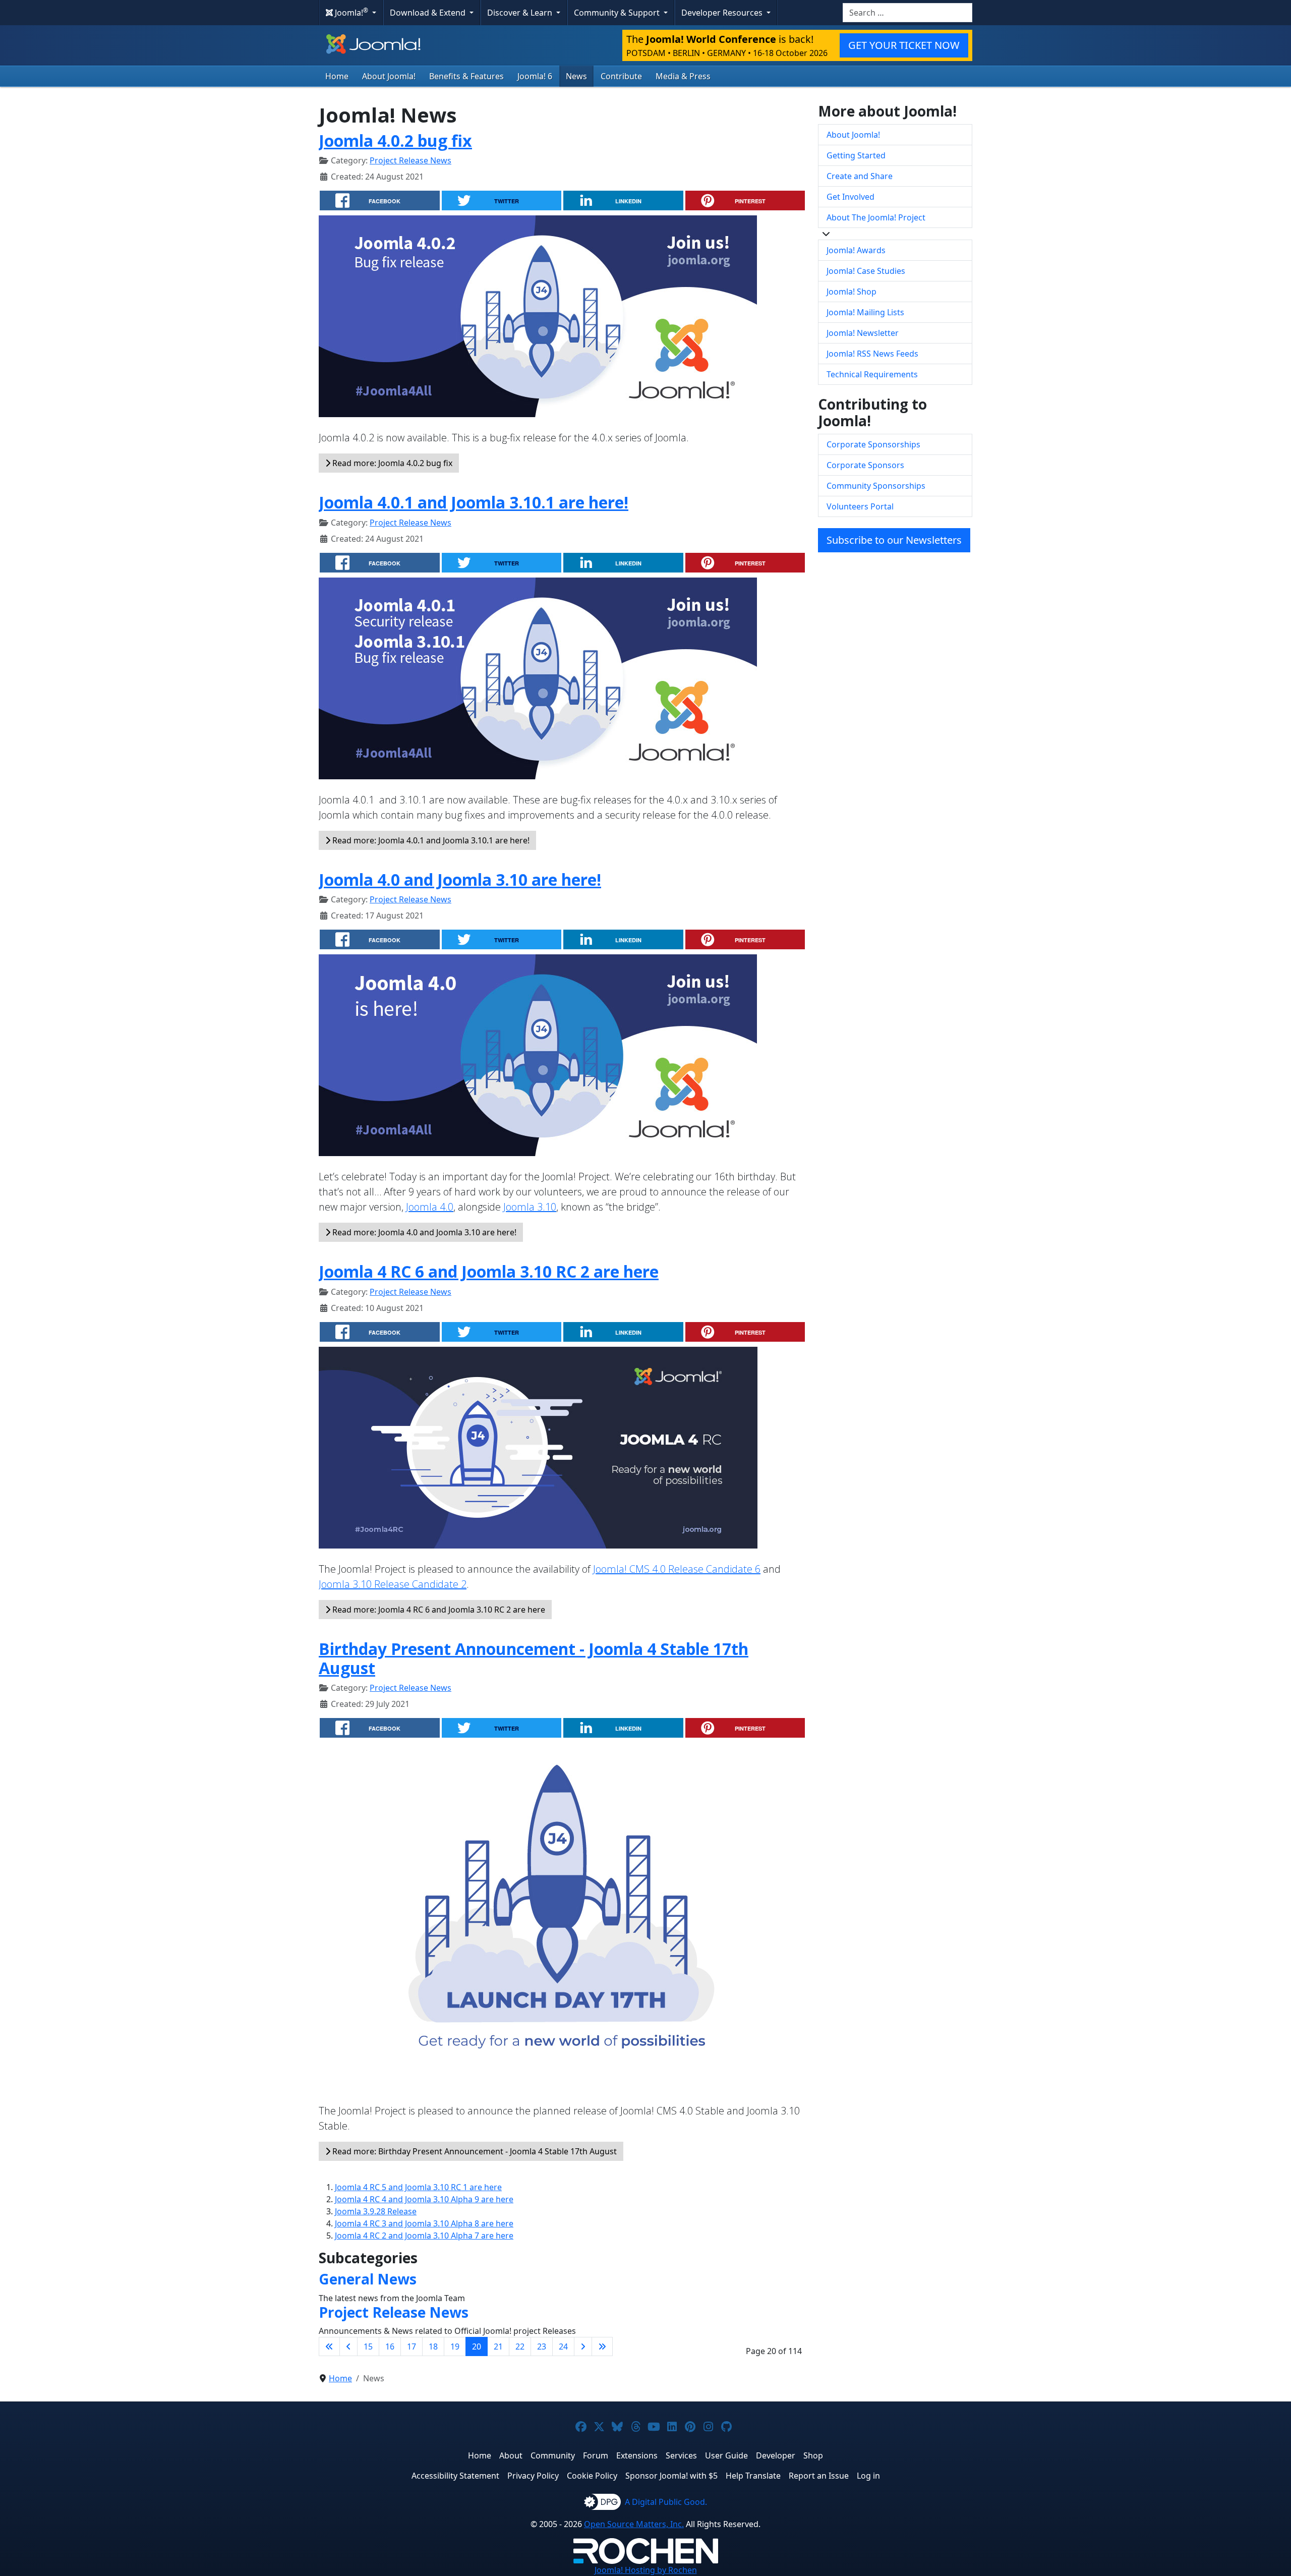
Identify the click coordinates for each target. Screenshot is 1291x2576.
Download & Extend (429, 13)
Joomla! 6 (535, 76)
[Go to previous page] (348, 2346)
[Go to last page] (602, 2346)
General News (368, 2279)
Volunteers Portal (860, 506)
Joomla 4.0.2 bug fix (395, 140)
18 (433, 2346)
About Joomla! (389, 76)
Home (337, 76)
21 (498, 2346)
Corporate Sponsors (865, 465)
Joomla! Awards (856, 250)
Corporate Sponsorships (873, 444)
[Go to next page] (583, 2346)
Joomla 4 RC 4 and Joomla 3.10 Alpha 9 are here (424, 2199)
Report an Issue (819, 2476)
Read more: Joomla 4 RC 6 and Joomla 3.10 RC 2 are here (438, 1610)
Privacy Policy (533, 2476)
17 (412, 2346)
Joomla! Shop (852, 292)
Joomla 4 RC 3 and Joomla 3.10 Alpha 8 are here (424, 2223)
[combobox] (907, 13)
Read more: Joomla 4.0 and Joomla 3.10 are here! (423, 1232)
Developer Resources (723, 13)
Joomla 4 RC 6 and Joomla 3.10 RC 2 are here (489, 1271)
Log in (868, 2476)
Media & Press (683, 76)
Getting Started (856, 155)
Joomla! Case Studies (866, 271)
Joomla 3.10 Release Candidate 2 (393, 1584)
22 (520, 2346)
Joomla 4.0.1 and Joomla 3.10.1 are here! (474, 502)
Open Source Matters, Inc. (634, 2524)
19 (455, 2346)
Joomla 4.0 (430, 1207)
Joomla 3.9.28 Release (376, 2211)
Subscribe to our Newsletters (894, 540)
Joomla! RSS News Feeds (872, 354)
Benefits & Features (466, 76)
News (576, 76)
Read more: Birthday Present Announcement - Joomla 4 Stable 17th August (474, 2151)
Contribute (621, 76)
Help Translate (753, 2476)
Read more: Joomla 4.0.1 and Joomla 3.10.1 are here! (430, 840)
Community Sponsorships (876, 486)
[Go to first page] (329, 2346)
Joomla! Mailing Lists (865, 312)
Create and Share (860, 176)
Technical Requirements (872, 374)
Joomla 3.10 (530, 1207)
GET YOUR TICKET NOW (904, 45)
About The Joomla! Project (876, 217)
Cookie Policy (592, 2476)
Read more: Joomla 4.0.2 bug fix (391, 463)
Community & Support (618, 13)
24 (563, 2346)
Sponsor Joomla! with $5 (671, 2476)
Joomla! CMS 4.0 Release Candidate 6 (677, 1569)
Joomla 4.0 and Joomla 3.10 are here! (460, 879)
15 (368, 2346)
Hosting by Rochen (646, 2570)
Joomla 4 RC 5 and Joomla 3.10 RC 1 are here (418, 2187)
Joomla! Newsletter (863, 333)
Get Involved (850, 197)
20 (477, 2346)
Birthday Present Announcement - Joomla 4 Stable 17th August (534, 1658)
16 (390, 2346)
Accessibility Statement (455, 2476)
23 (542, 2346)
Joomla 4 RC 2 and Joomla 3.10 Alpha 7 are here (424, 2236)
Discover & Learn (521, 13)
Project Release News (410, 160)
